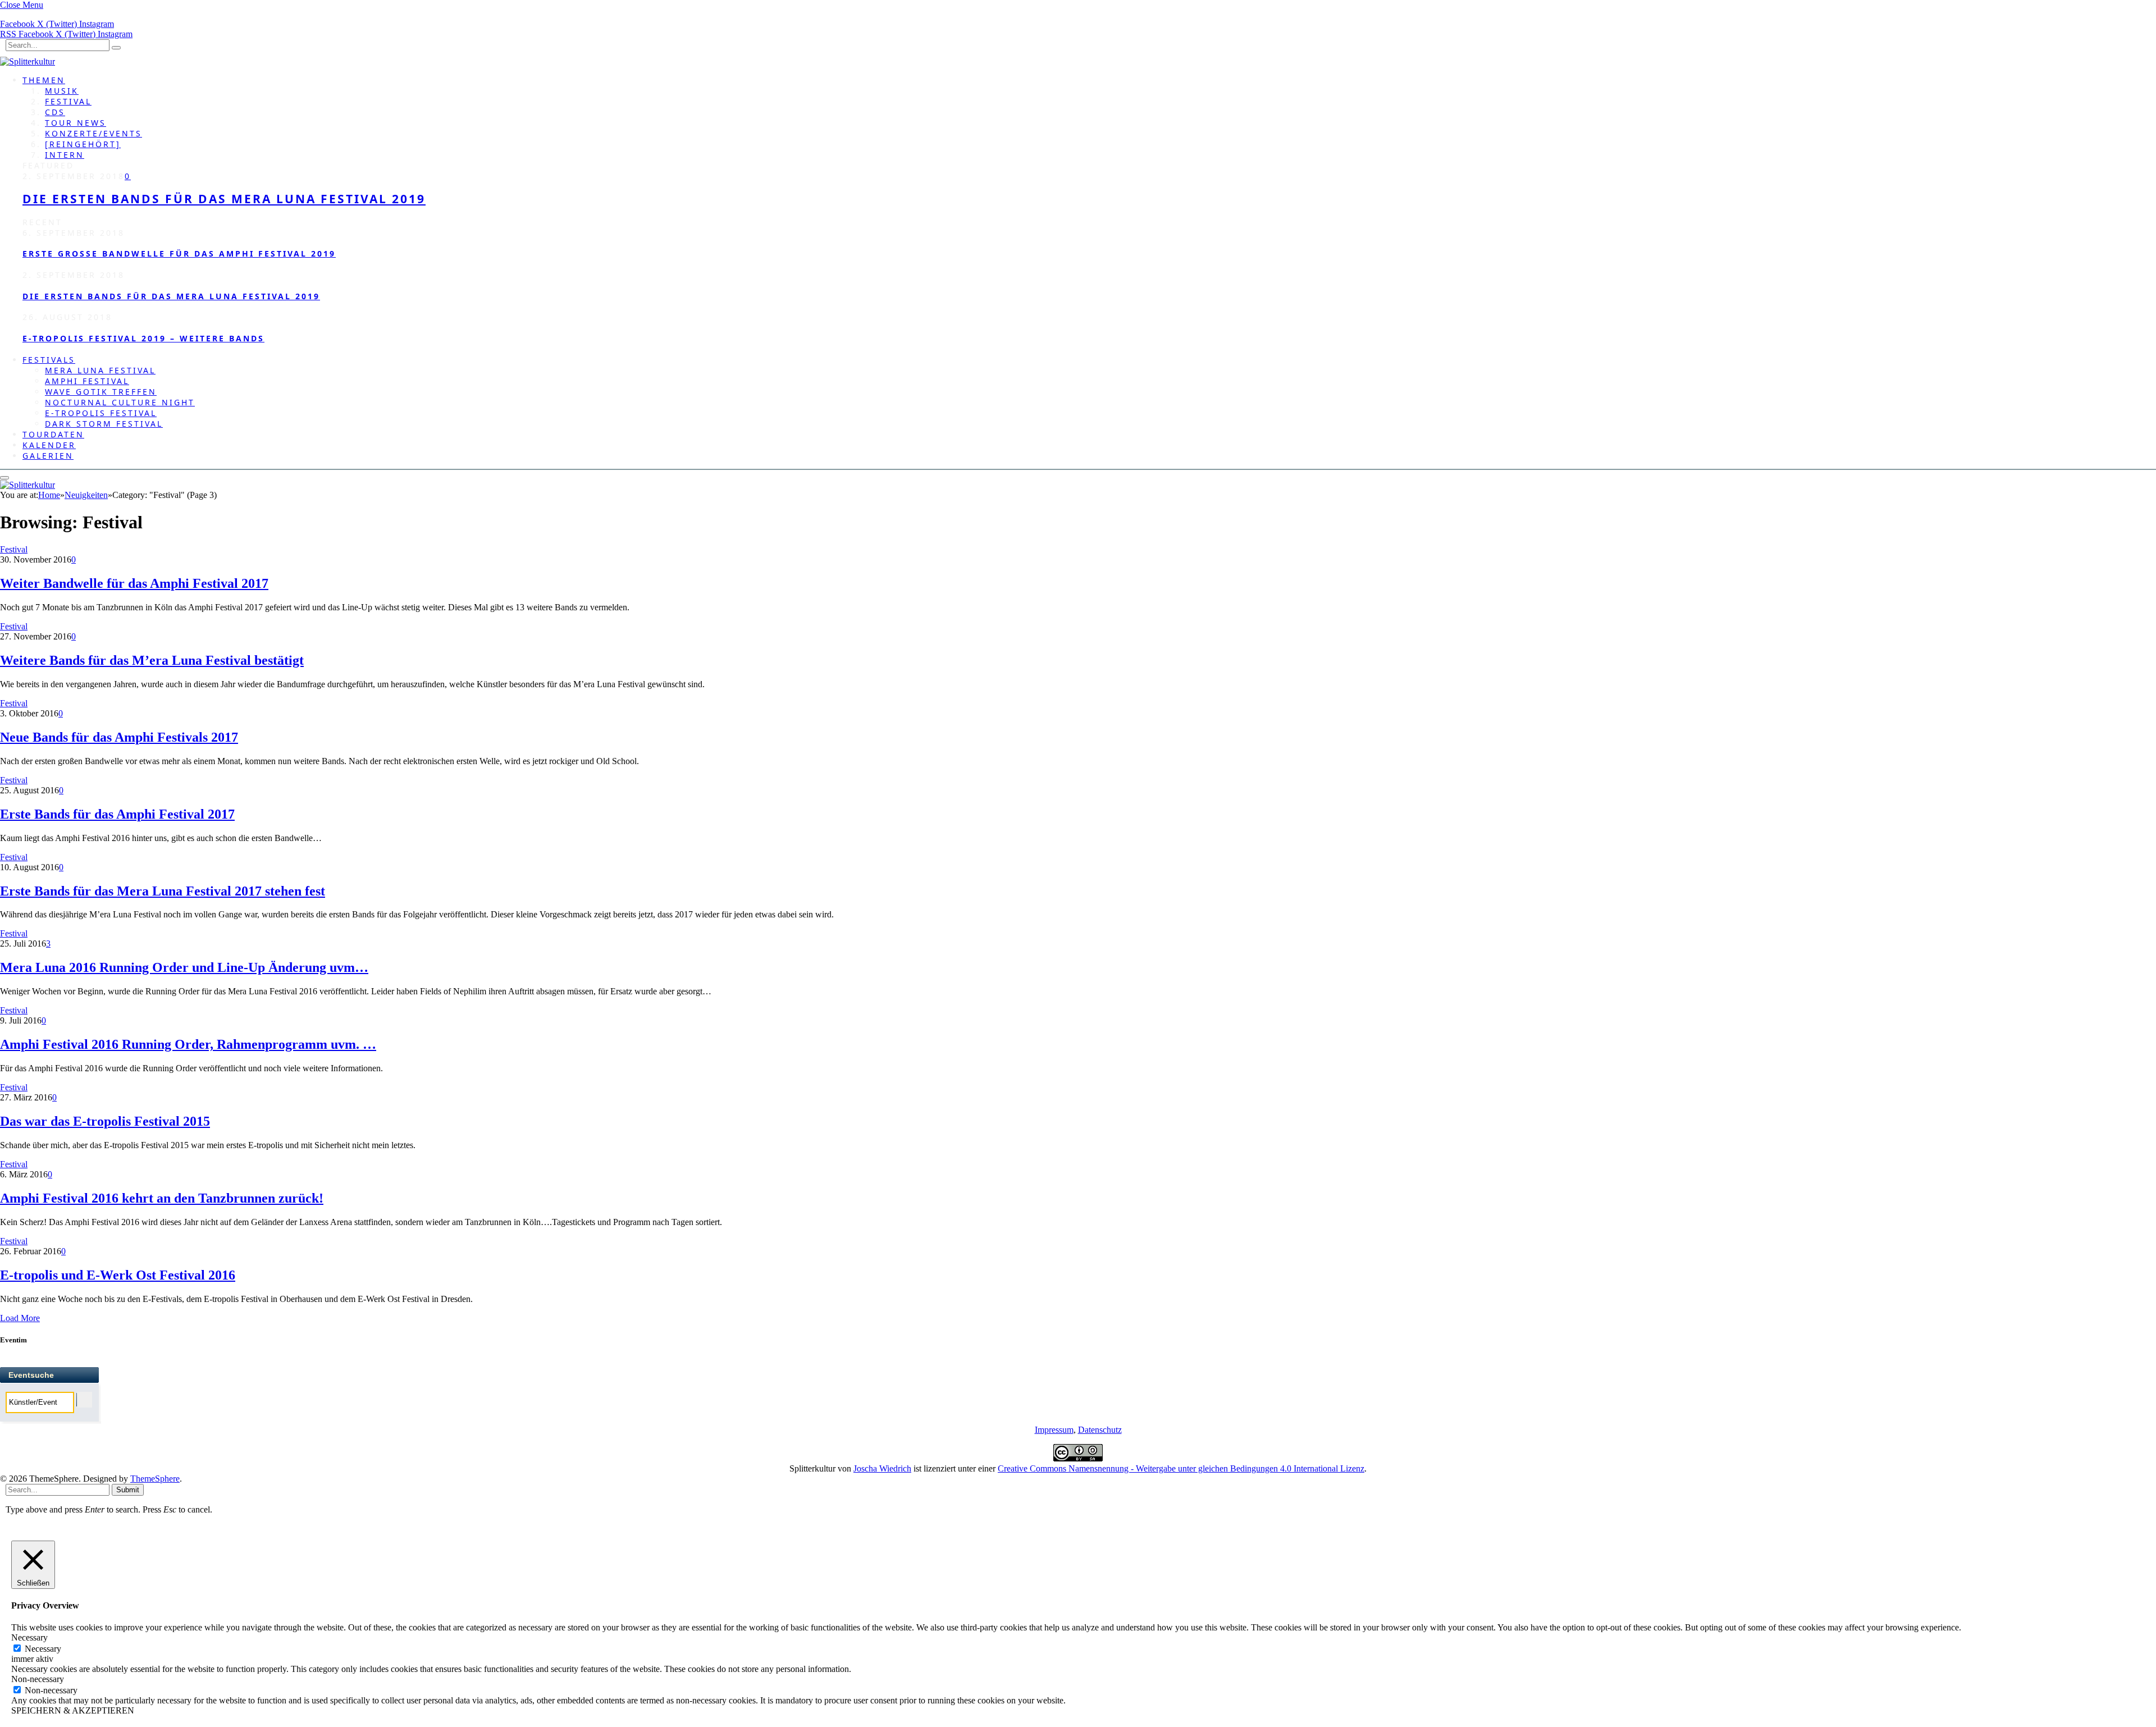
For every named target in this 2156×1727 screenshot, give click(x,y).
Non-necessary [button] (38, 1679)
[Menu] (4, 478)
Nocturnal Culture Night (120, 402)
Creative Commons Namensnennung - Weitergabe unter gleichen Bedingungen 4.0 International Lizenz (1181, 1468)
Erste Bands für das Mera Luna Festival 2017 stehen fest (163, 891)
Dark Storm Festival (104, 424)
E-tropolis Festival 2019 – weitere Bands (143, 338)
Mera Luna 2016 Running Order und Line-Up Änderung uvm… (184, 967)
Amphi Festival (87, 381)
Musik (62, 91)
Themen (44, 80)
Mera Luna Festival (100, 370)
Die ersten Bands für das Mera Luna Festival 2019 (224, 199)
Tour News (76, 123)
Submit (128, 1490)
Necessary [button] (29, 1637)
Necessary (43, 1649)
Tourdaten (53, 434)
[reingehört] (83, 144)
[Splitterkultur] (28, 61)
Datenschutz (1100, 1430)
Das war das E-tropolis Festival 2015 (105, 1121)
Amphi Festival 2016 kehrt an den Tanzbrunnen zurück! (162, 1198)
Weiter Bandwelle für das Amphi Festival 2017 (134, 583)
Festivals (49, 360)
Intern (65, 155)
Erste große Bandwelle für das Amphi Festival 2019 (179, 253)
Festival (68, 101)
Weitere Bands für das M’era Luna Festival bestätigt (152, 660)
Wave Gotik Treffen (101, 392)
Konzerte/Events (93, 133)
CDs (55, 112)
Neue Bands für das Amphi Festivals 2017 (119, 737)
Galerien (48, 456)
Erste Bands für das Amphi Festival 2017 (117, 814)
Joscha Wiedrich (882, 1468)
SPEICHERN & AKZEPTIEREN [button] (73, 1710)
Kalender (49, 445)
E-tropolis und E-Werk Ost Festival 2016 (118, 1275)
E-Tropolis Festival (101, 413)
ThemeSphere (155, 1479)
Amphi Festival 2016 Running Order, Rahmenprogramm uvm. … (188, 1044)
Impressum (1054, 1430)
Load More (20, 1318)
